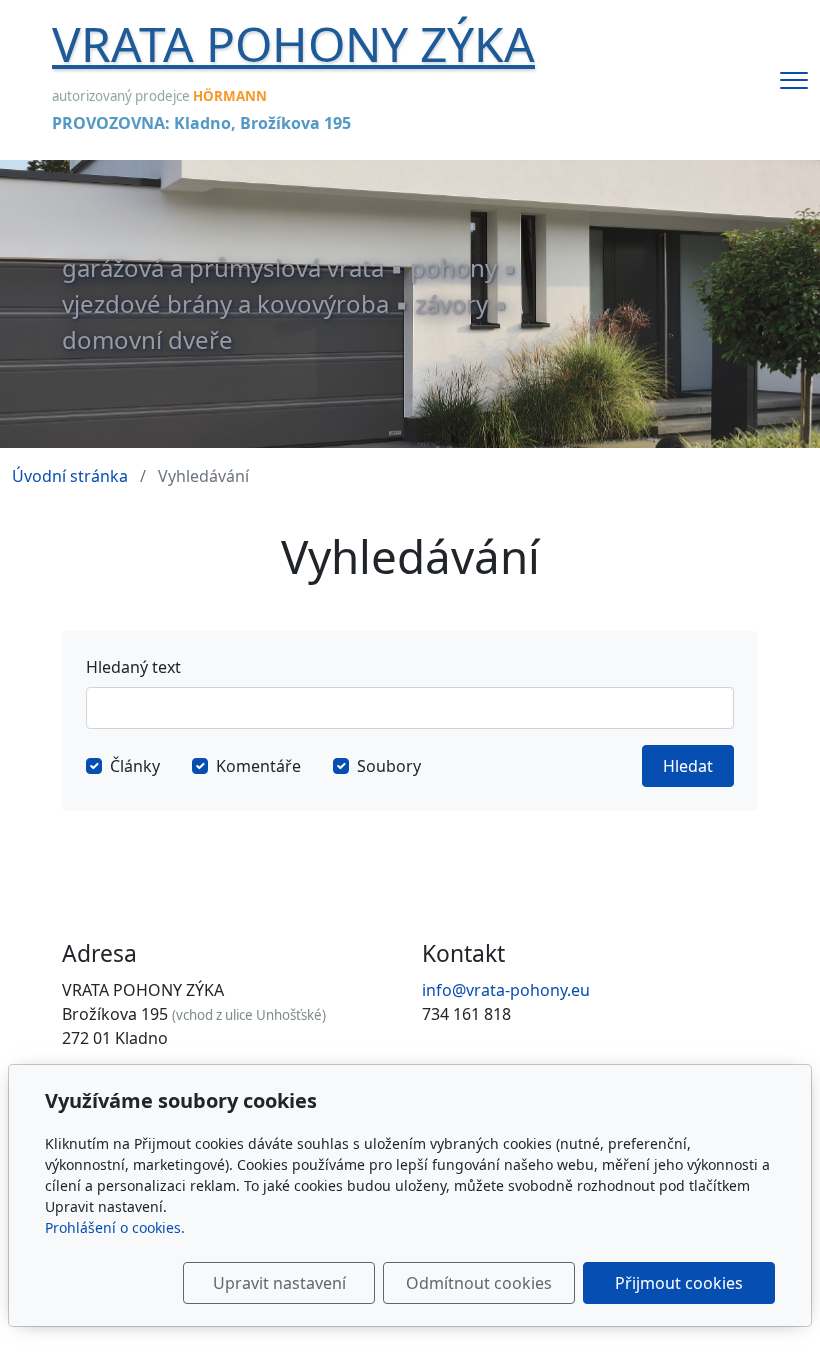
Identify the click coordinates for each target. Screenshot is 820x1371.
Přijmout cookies (679, 1283)
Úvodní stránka (70, 476)
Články (135, 766)
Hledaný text (133, 667)
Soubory (389, 766)
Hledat (688, 766)
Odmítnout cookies (479, 1283)
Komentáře (258, 766)
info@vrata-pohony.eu (506, 990)
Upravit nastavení (279, 1283)
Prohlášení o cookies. (115, 1227)
